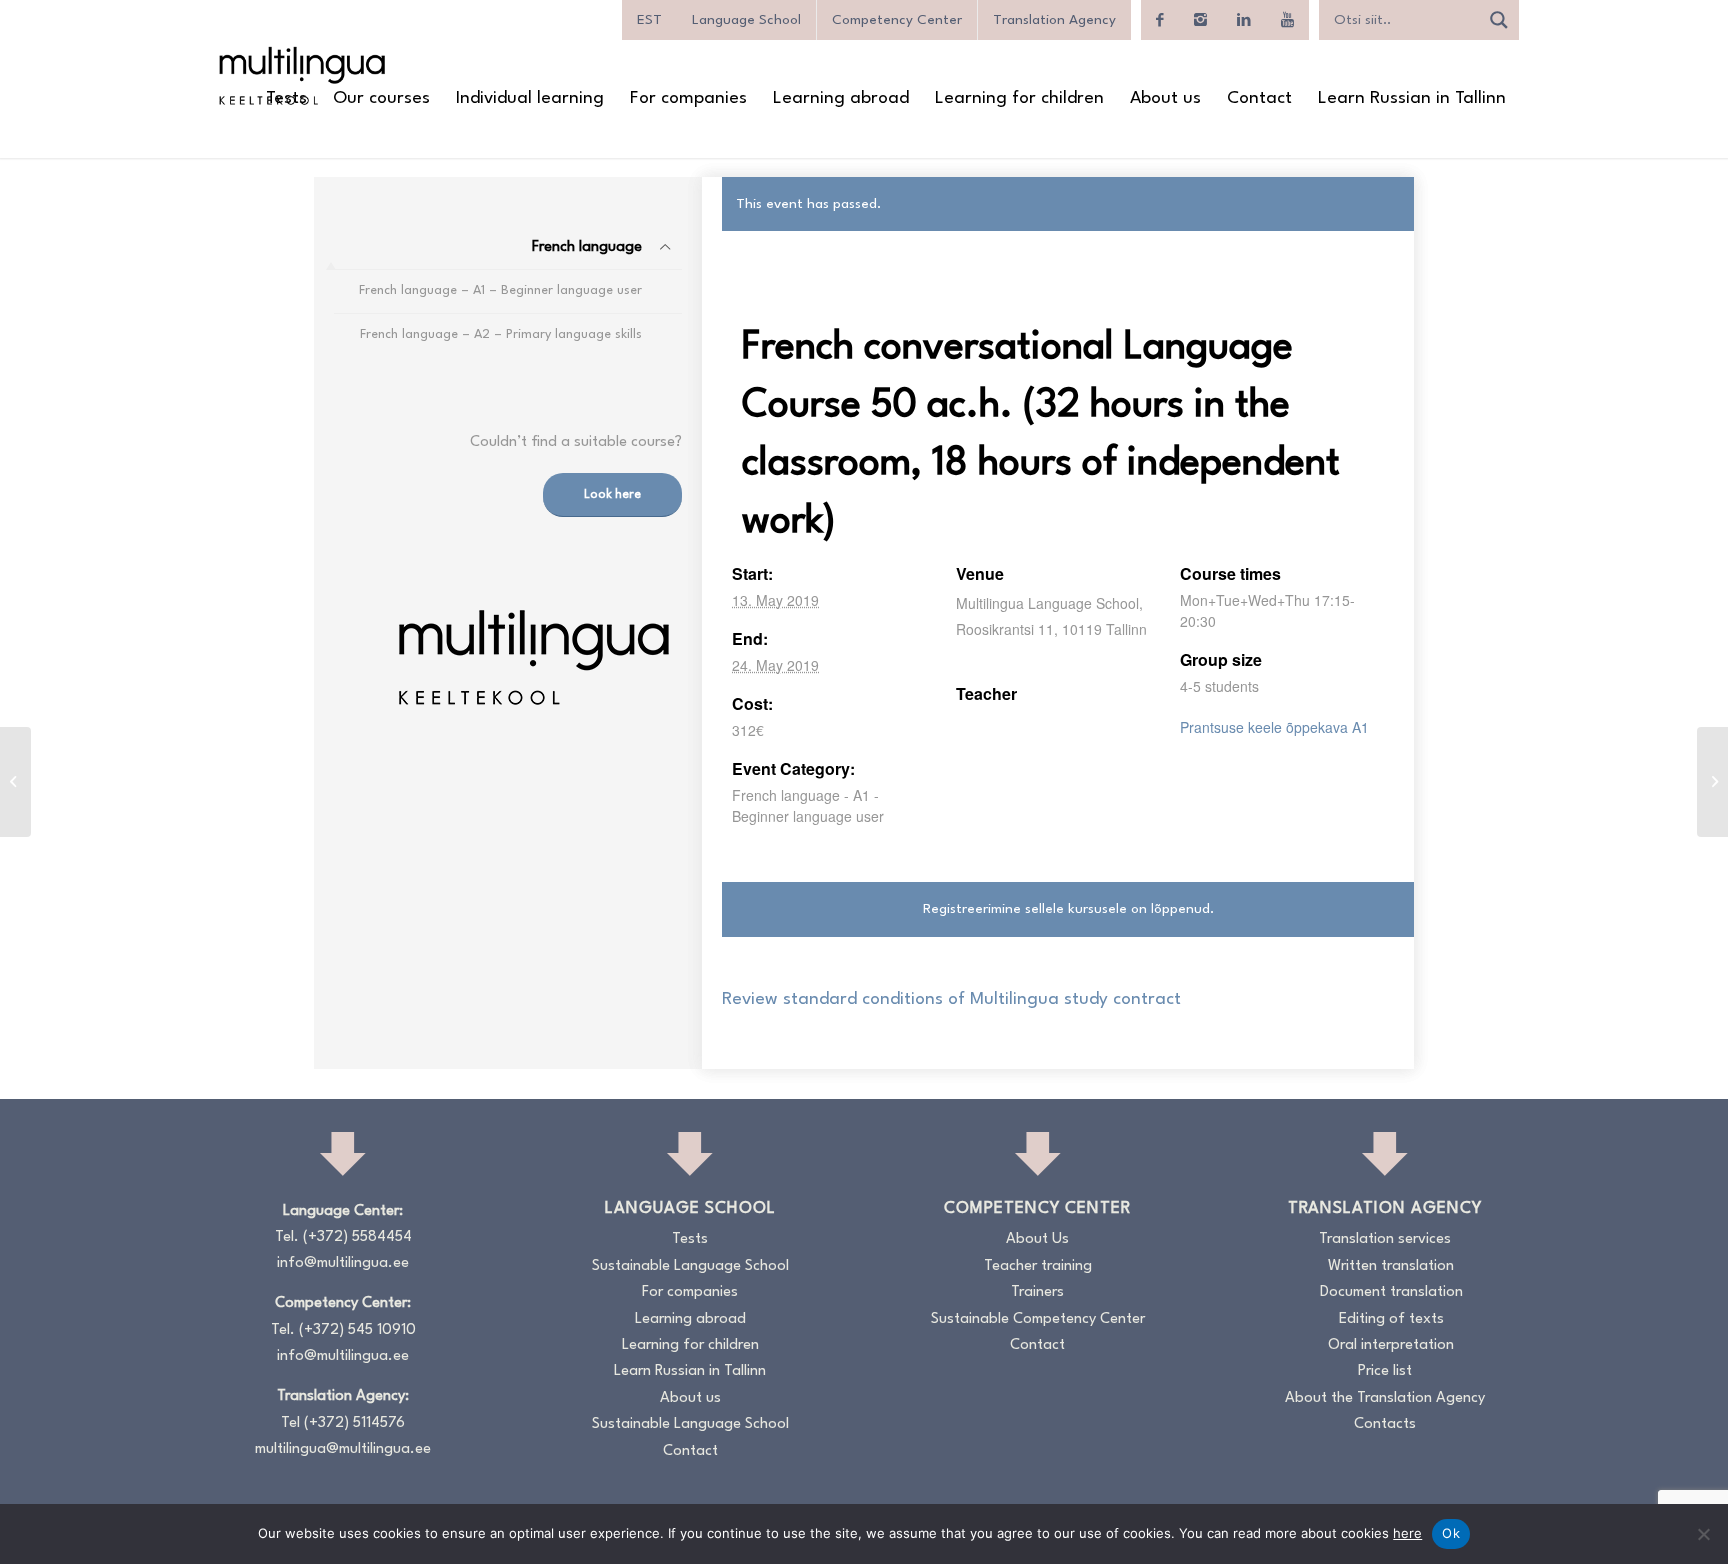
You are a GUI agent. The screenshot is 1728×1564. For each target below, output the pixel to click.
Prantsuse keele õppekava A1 (1274, 727)
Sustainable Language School (690, 1266)
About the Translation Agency (1385, 1398)
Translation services (1385, 1239)
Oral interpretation (1391, 1345)
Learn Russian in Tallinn (690, 1371)
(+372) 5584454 (357, 1237)
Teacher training (1038, 1266)
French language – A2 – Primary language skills (501, 334)
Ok (1451, 1533)
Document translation (1391, 1292)
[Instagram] (1200, 20)
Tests (690, 1239)
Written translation (1391, 1266)
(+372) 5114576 (354, 1423)
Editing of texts (1391, 1319)
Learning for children (690, 1345)
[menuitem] (286, 99)
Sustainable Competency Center (1038, 1319)
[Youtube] (1287, 20)
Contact (690, 1451)
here (1407, 1533)
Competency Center (897, 20)
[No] (1703, 1534)
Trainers (1037, 1292)
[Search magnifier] (1499, 20)
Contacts (1385, 1424)
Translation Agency (1054, 20)
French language (587, 247)
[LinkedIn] (1244, 20)
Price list (1385, 1371)
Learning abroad (690, 1319)
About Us (1037, 1239)
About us (690, 1398)
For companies (690, 1292)
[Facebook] (1160, 20)
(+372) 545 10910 (357, 1330)
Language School (746, 20)
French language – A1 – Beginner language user (500, 290)
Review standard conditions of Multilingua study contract (951, 999)
